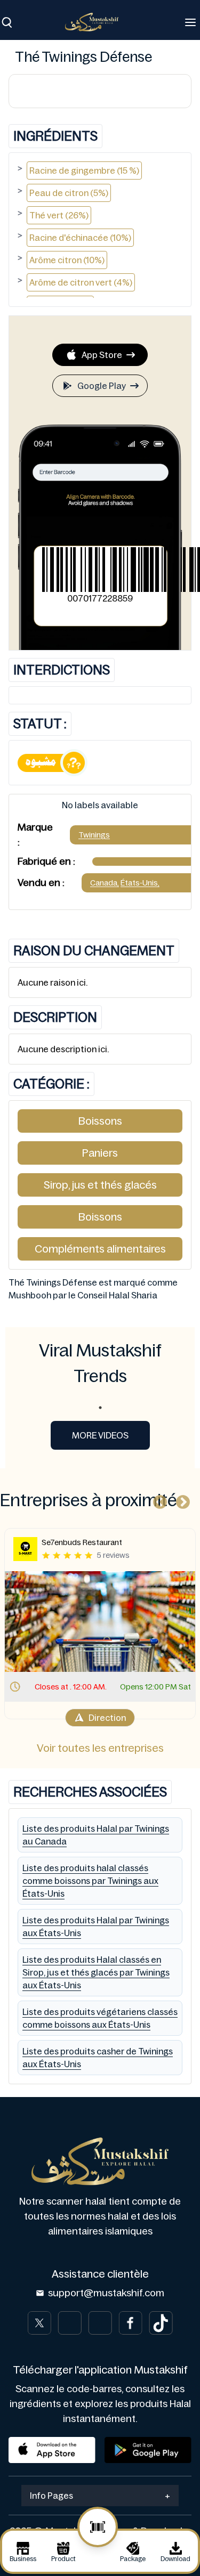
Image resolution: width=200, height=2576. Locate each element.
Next (180, 1500)
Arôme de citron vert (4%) (81, 282)
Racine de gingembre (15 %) (84, 170)
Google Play (102, 386)
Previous (157, 1500)
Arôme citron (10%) (67, 260)
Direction (107, 1718)
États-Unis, (140, 883)
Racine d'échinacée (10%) (80, 238)
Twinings (94, 835)
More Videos (100, 1435)
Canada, (105, 883)
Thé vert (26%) (59, 215)
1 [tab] (100, 1408)
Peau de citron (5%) (69, 193)
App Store (102, 355)
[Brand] (97, 22)
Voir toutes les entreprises (100, 1748)
